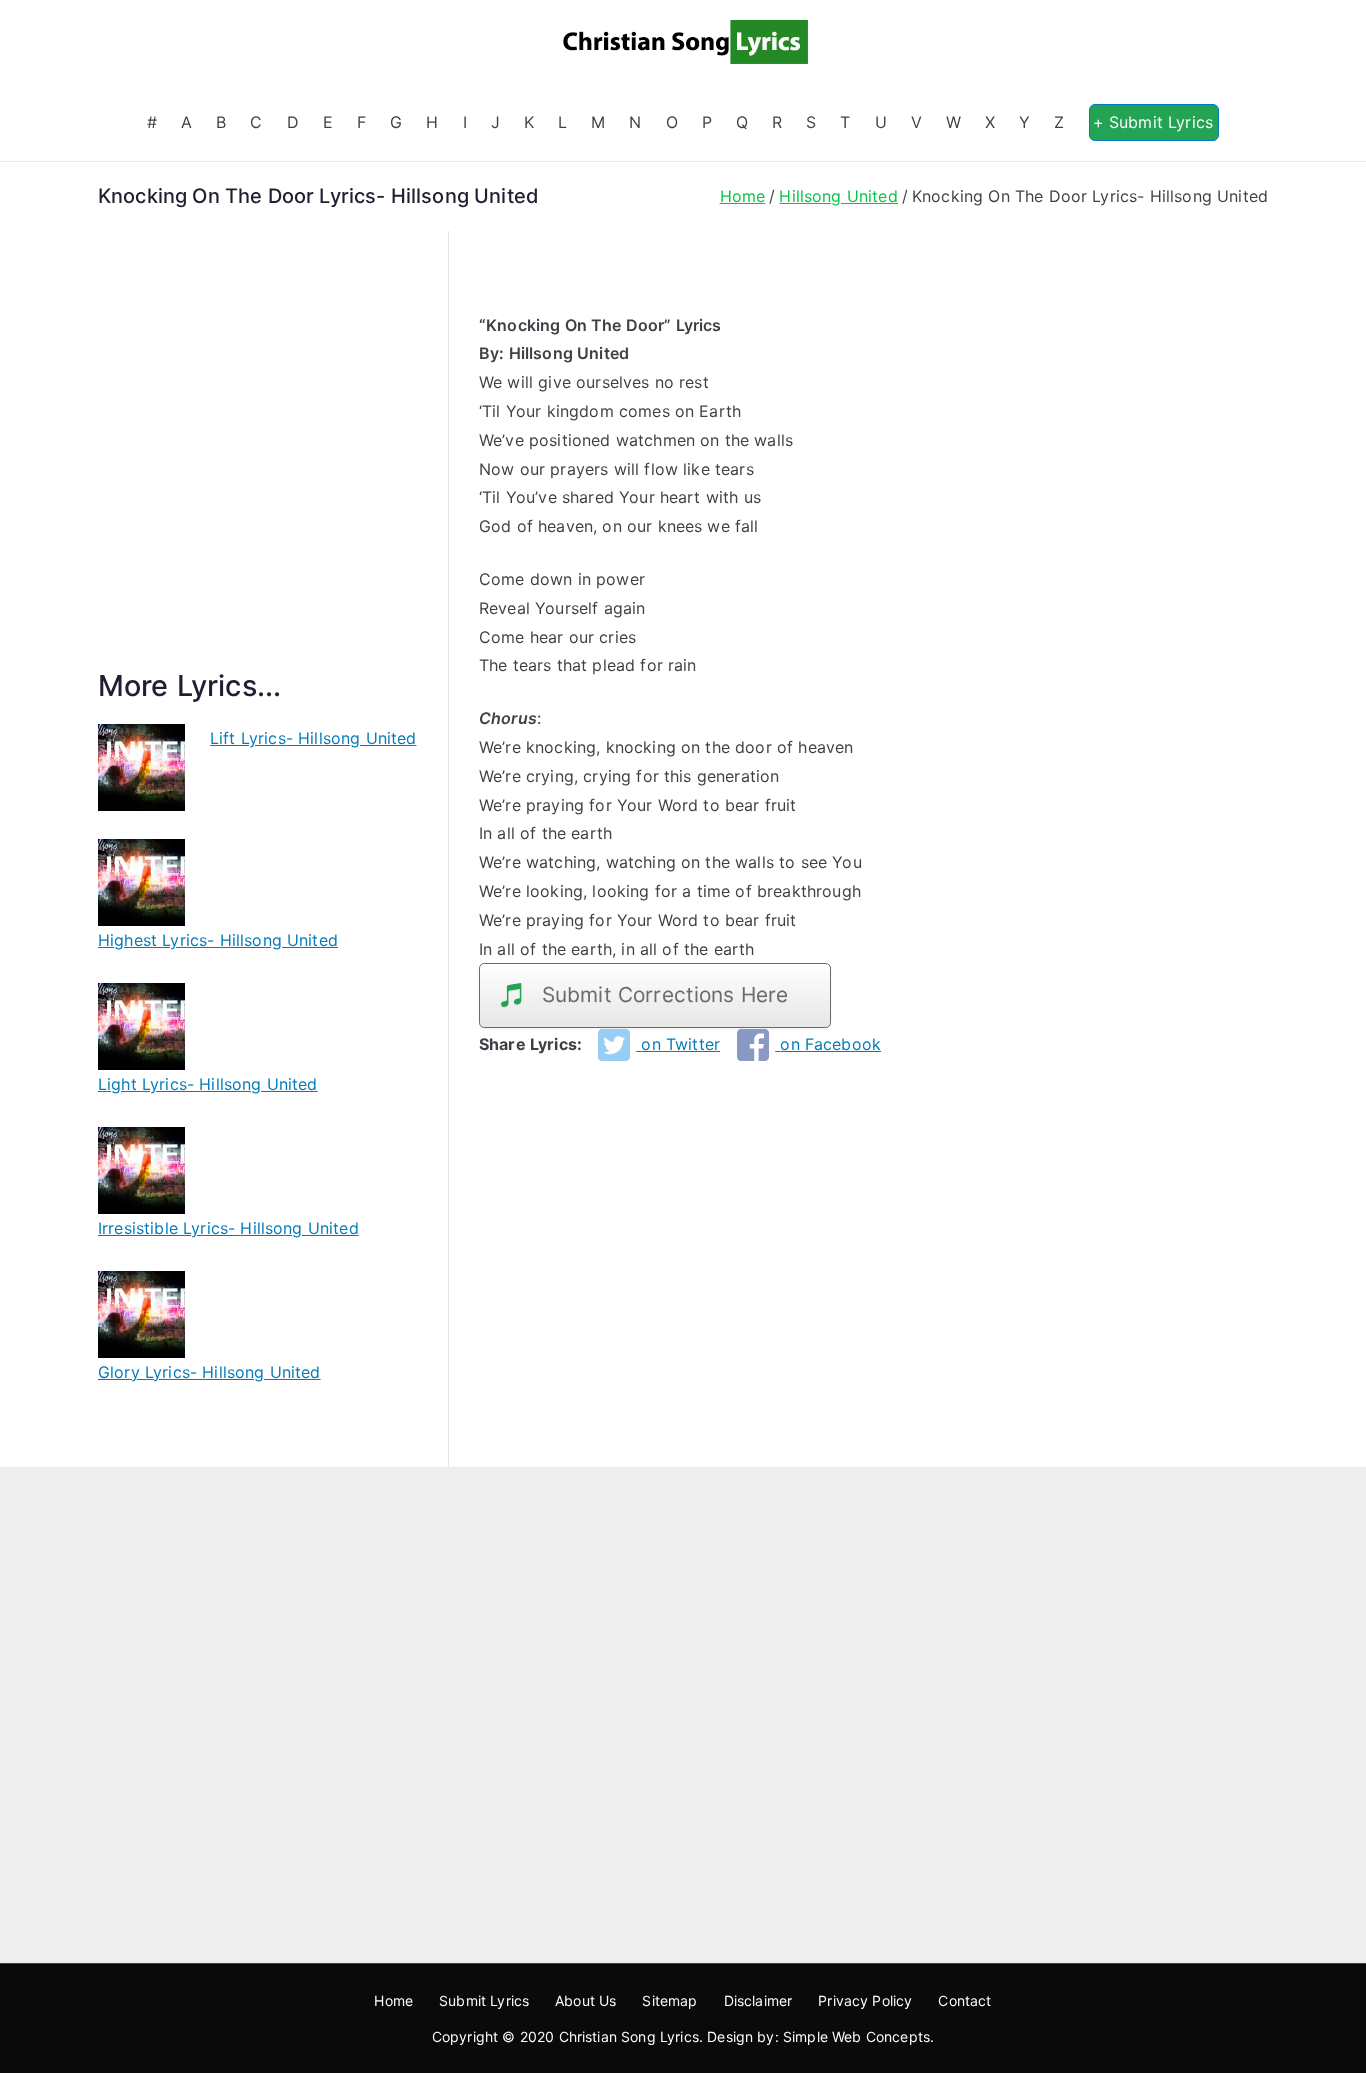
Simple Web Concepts (856, 2036)
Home (393, 2000)
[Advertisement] (258, 473)
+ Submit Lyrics (1153, 122)
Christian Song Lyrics (629, 2036)
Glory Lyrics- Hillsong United (209, 1372)
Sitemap (669, 2000)
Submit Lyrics (484, 2000)
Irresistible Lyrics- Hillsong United (228, 1228)
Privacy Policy (865, 2000)
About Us (585, 2000)
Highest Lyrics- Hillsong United (218, 940)
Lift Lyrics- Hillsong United (313, 738)
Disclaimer (758, 2000)
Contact (964, 2000)
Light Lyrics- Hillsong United (208, 1084)
